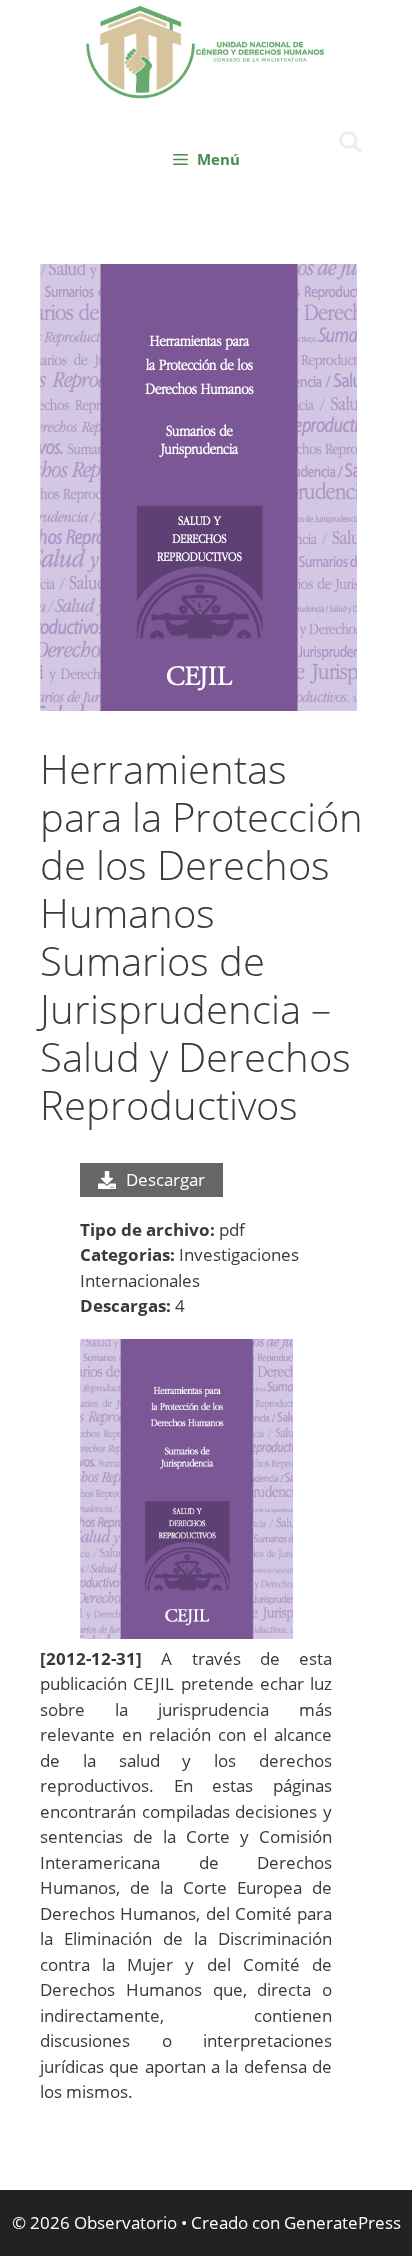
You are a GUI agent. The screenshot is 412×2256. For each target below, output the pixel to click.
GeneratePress (342, 2222)
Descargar (165, 1179)
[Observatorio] (206, 49)
